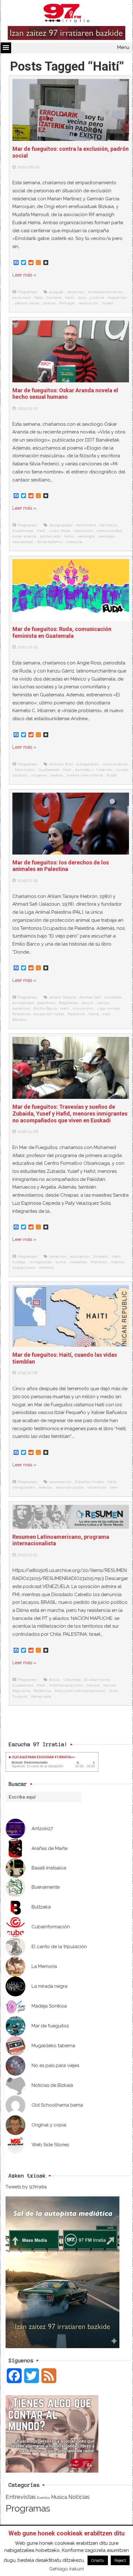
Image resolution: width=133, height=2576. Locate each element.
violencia (74, 542)
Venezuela (41, 1696)
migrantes (117, 298)
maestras (78, 1262)
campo (103, 1003)
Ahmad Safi (90, 997)
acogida (56, 292)
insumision (83, 1008)
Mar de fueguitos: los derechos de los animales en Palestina (61, 866)
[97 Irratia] (66, 14)
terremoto (97, 1487)
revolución (88, 303)
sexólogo (107, 536)
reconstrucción (70, 1487)
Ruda (112, 775)
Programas (28, 292)
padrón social (27, 303)
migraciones (24, 1268)
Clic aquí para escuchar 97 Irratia (41, 1757)
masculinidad (109, 531)
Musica (59, 2497)
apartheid (46, 1003)
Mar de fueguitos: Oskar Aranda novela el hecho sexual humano (65, 394)
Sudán (108, 303)
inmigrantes (41, 1262)
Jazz (82, 298)
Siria (113, 1691)
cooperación (60, 1482)
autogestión (88, 764)
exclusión (21, 298)
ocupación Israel (49, 1014)
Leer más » (24, 275)
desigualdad (61, 525)
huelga (19, 1262)
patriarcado (50, 536)
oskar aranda (24, 536)
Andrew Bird (61, 764)
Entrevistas (21, 2497)
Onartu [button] (98, 2560)
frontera (54, 298)
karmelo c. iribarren (94, 770)
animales (113, 997)
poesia (49, 303)
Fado (39, 298)
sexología (86, 536)
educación (80, 1256)
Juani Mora (60, 531)
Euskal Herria (97, 1680)
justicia (97, 298)
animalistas (23, 1003)
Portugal (67, 303)
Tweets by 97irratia (26, 2187)
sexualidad (23, 542)
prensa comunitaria (85, 775)
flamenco (108, 525)
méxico (118, 1262)
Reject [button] (120, 2560)
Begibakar (69, 1003)
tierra (94, 1014)
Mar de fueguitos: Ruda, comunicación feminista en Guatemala (62, 632)
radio (69, 536)
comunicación (116, 764)
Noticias (79, 2497)
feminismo (86, 525)
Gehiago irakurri (66, 2569)
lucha (61, 1262)
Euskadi (101, 1256)
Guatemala (23, 531)
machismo (84, 531)
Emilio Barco (45, 1008)
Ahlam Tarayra (63, 997)
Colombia (72, 1680)
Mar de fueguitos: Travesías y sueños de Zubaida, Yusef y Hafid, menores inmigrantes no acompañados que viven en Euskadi (70, 1113)
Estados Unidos (90, 1482)
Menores (99, 1262)
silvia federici (50, 542)
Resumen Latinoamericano (80, 1691)
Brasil (55, 1680)
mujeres (39, 775)
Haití (69, 298)
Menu (123, 47)
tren (114, 1487)
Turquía (20, 1696)
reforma (46, 1268)
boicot (88, 1003)
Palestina (76, 1014)
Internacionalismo (66, 1685)
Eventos (43, 2498)
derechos (76, 292)
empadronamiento (105, 292)
